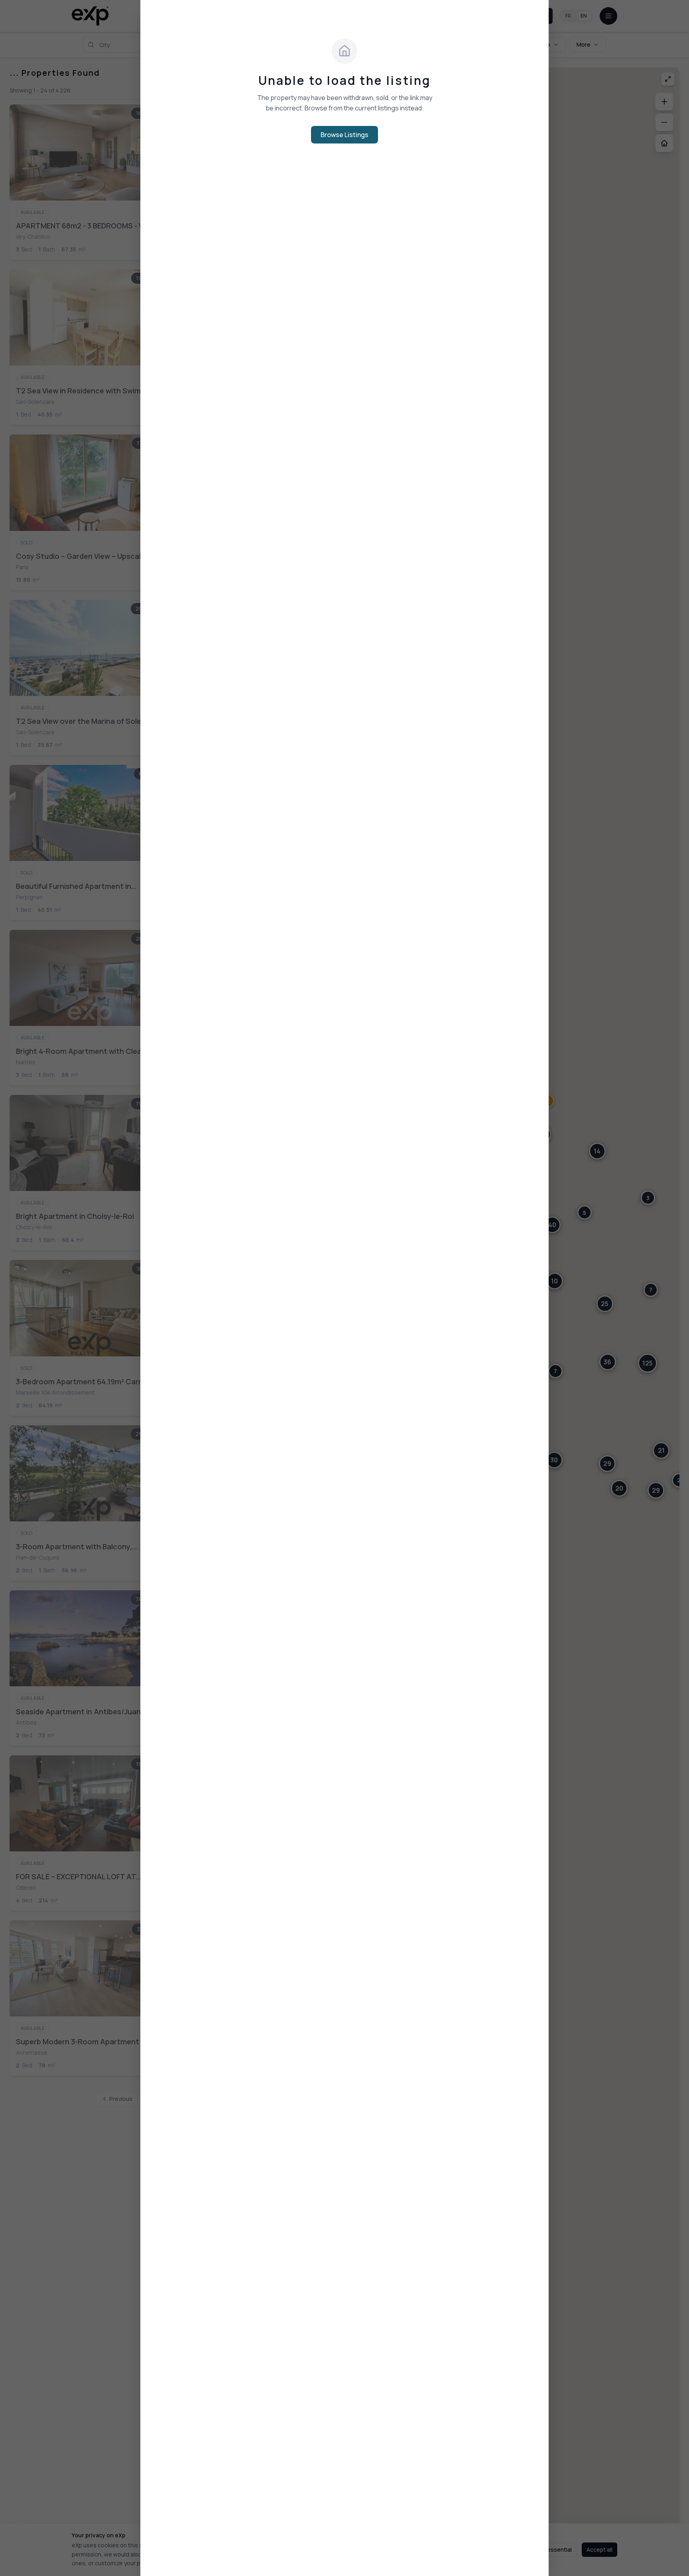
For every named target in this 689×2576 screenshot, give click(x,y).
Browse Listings (344, 135)
